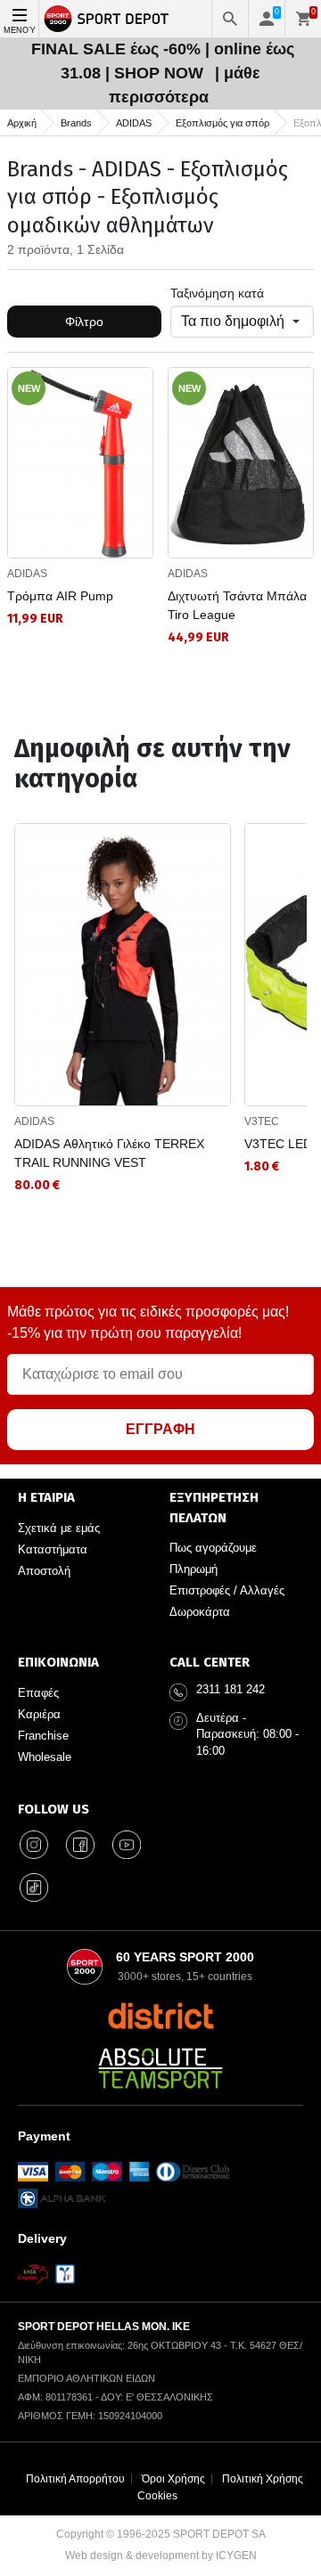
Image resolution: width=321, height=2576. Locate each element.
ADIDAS (134, 123)
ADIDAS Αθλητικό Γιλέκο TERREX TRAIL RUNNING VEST (109, 1153)
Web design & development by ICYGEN (161, 2556)
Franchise (43, 1736)
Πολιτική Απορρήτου (75, 2479)
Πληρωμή (193, 1569)
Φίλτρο (84, 322)
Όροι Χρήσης (173, 2479)
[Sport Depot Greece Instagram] (34, 1845)
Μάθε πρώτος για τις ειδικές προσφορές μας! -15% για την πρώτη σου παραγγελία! (148, 1322)
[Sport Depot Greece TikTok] (34, 1887)
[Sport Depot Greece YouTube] (127, 1845)
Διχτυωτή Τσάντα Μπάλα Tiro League (237, 605)
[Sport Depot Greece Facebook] (80, 1845)
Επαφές (38, 1693)
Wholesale (45, 1757)
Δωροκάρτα (200, 1612)
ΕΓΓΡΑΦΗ (160, 1429)
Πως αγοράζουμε (213, 1548)
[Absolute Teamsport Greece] (160, 2068)
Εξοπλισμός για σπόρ (222, 123)
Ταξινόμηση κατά (217, 293)
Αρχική (22, 123)
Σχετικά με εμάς (59, 1528)
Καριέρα (39, 1714)
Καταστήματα (53, 1549)
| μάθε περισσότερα (185, 85)
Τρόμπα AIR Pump (60, 596)
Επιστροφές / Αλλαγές (227, 1590)
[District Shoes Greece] (161, 2016)
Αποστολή (44, 1571)
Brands (76, 123)
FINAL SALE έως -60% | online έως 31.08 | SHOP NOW (163, 61)
